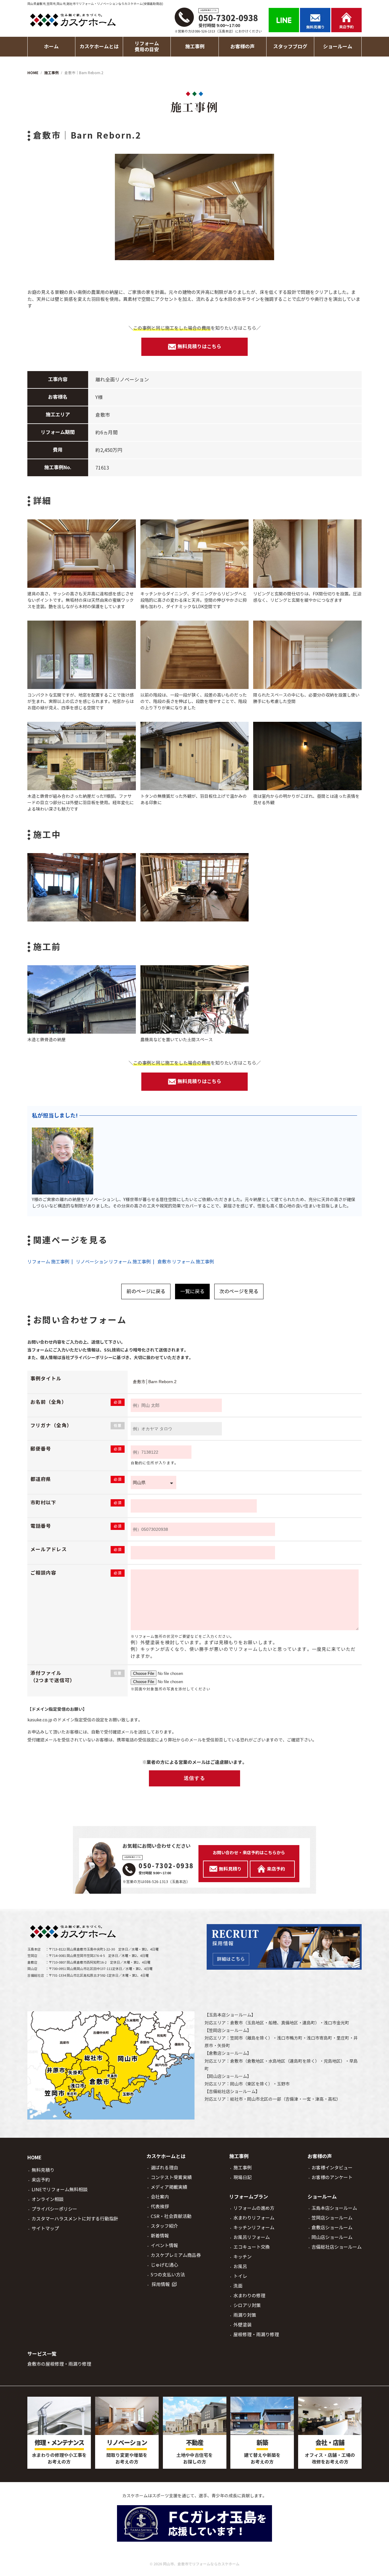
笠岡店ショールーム (228, 2030)
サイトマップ (45, 2228)
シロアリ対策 (247, 2305)
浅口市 (330, 2023)
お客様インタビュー (332, 2168)
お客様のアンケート (332, 2177)
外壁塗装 (243, 2325)
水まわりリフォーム (254, 2218)
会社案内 (160, 2197)
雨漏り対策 (245, 2315)
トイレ (240, 2276)
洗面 (238, 2286)
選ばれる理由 (164, 2168)
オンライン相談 (48, 2199)
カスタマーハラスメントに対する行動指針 (75, 2219)
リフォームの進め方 (254, 2208)
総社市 (236, 2099)
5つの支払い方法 (168, 2275)
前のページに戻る (146, 1291)
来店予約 (41, 2180)
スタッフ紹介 (164, 2226)
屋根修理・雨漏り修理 (256, 2335)
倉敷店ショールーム (228, 2053)
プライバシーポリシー (54, 2209)
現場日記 (243, 2177)
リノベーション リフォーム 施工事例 (113, 1262)
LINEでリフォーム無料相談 (60, 2190)
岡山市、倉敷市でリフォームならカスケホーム (201, 2564)
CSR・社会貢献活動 (171, 2216)
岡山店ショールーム (228, 2076)
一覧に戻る (192, 1291)
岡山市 (236, 2084)
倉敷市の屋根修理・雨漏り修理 (59, 2364)
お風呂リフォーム (252, 2237)
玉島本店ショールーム (230, 2015)
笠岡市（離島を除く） (251, 2038)
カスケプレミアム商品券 (176, 2255)
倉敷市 (236, 2023)
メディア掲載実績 (169, 2187)
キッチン (243, 2257)
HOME (34, 2158)
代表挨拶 (160, 2207)
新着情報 (160, 2236)
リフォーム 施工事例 (48, 1262)
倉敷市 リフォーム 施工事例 (186, 1262)
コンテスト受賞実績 (171, 2177)
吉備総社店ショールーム (232, 2092)
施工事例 (243, 2168)
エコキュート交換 (252, 2247)
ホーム (51, 47)
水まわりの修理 (249, 2296)
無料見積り (43, 2170)
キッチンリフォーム (254, 2228)
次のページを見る (239, 1291)
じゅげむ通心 (164, 2265)
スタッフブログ (290, 47)
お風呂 (240, 2266)
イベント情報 (164, 2245)
